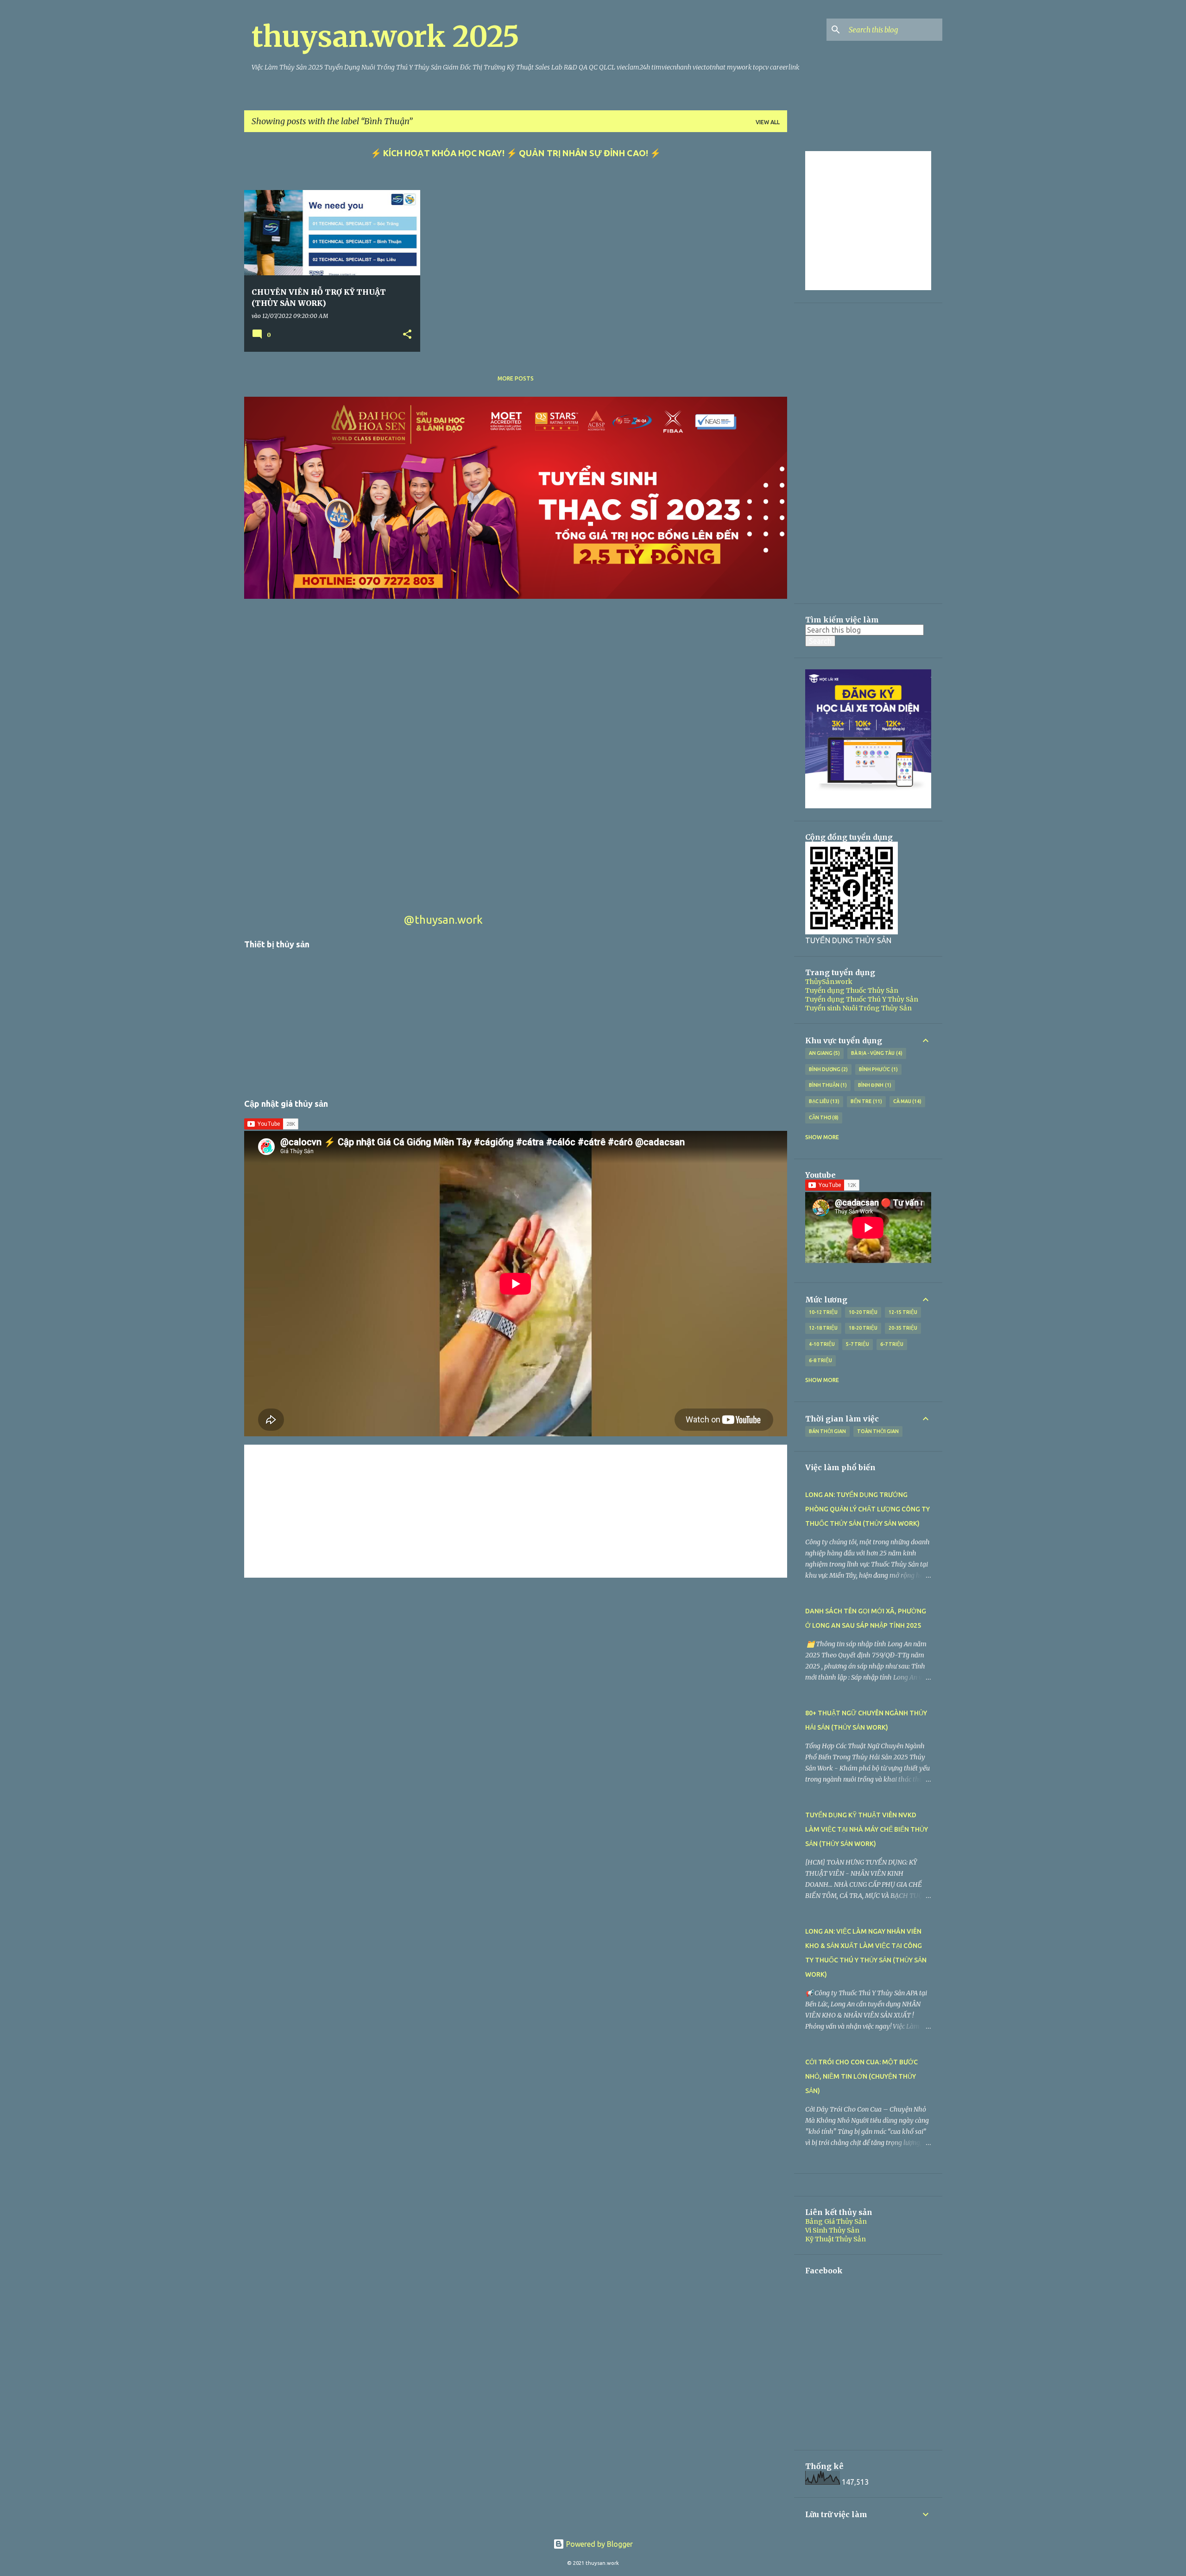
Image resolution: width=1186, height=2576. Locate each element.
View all (768, 122)
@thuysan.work (443, 920)
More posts (516, 378)
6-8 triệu (820, 1360)
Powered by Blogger (599, 2544)
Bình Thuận (827, 1085)
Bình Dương (828, 1069)
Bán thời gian (827, 1431)
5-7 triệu (858, 1344)
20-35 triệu (903, 1328)
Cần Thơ (823, 1117)
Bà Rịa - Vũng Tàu (876, 1053)
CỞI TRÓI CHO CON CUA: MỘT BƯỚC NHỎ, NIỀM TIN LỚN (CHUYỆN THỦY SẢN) (861, 2076)
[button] (407, 335)
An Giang (824, 1053)
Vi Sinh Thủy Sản (832, 2230)
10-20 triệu (863, 1312)
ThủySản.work (829, 982)
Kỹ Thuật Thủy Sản (836, 2239)
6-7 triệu (892, 1344)
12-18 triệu (823, 1328)
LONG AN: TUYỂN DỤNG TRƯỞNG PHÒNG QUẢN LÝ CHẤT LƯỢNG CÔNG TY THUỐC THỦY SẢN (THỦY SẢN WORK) (867, 1509)
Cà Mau (907, 1101)
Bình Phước (877, 1069)
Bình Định (874, 1085)
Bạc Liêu (823, 1101)
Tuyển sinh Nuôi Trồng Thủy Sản (858, 1008)
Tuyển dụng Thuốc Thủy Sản (852, 990)
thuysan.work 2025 (385, 37)
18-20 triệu (863, 1328)
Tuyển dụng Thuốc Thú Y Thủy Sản (862, 999)
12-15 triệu (903, 1312)
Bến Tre (865, 1101)
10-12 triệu (823, 1312)
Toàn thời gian (878, 1431)
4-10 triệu (822, 1344)
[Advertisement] (516, 767)
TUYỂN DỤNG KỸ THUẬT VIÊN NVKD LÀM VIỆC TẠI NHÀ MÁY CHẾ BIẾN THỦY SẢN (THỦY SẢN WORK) (867, 1829)
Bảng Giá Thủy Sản (836, 2221)
